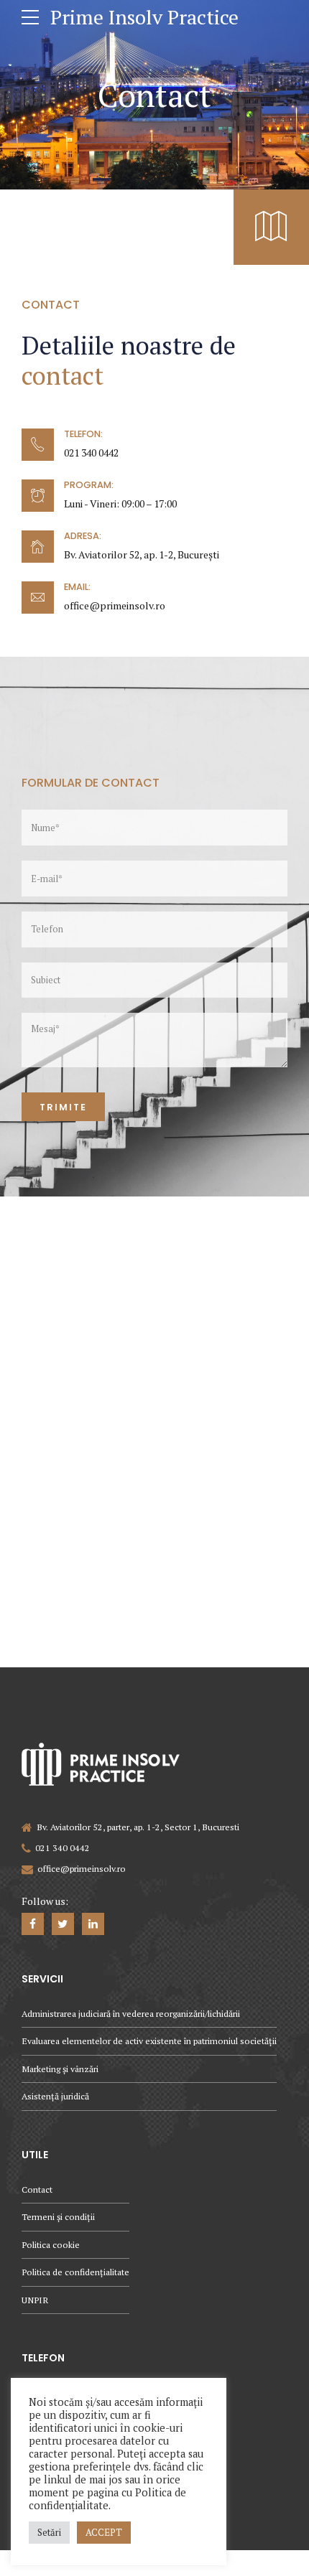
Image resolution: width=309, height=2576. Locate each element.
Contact (37, 2189)
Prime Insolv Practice (144, 17)
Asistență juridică (55, 2096)
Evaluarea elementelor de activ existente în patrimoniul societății (149, 2041)
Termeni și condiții (58, 2217)
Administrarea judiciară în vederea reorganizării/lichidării (131, 2014)
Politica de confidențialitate (75, 2272)
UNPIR (35, 2300)
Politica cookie (51, 2245)
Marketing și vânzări (60, 2069)
